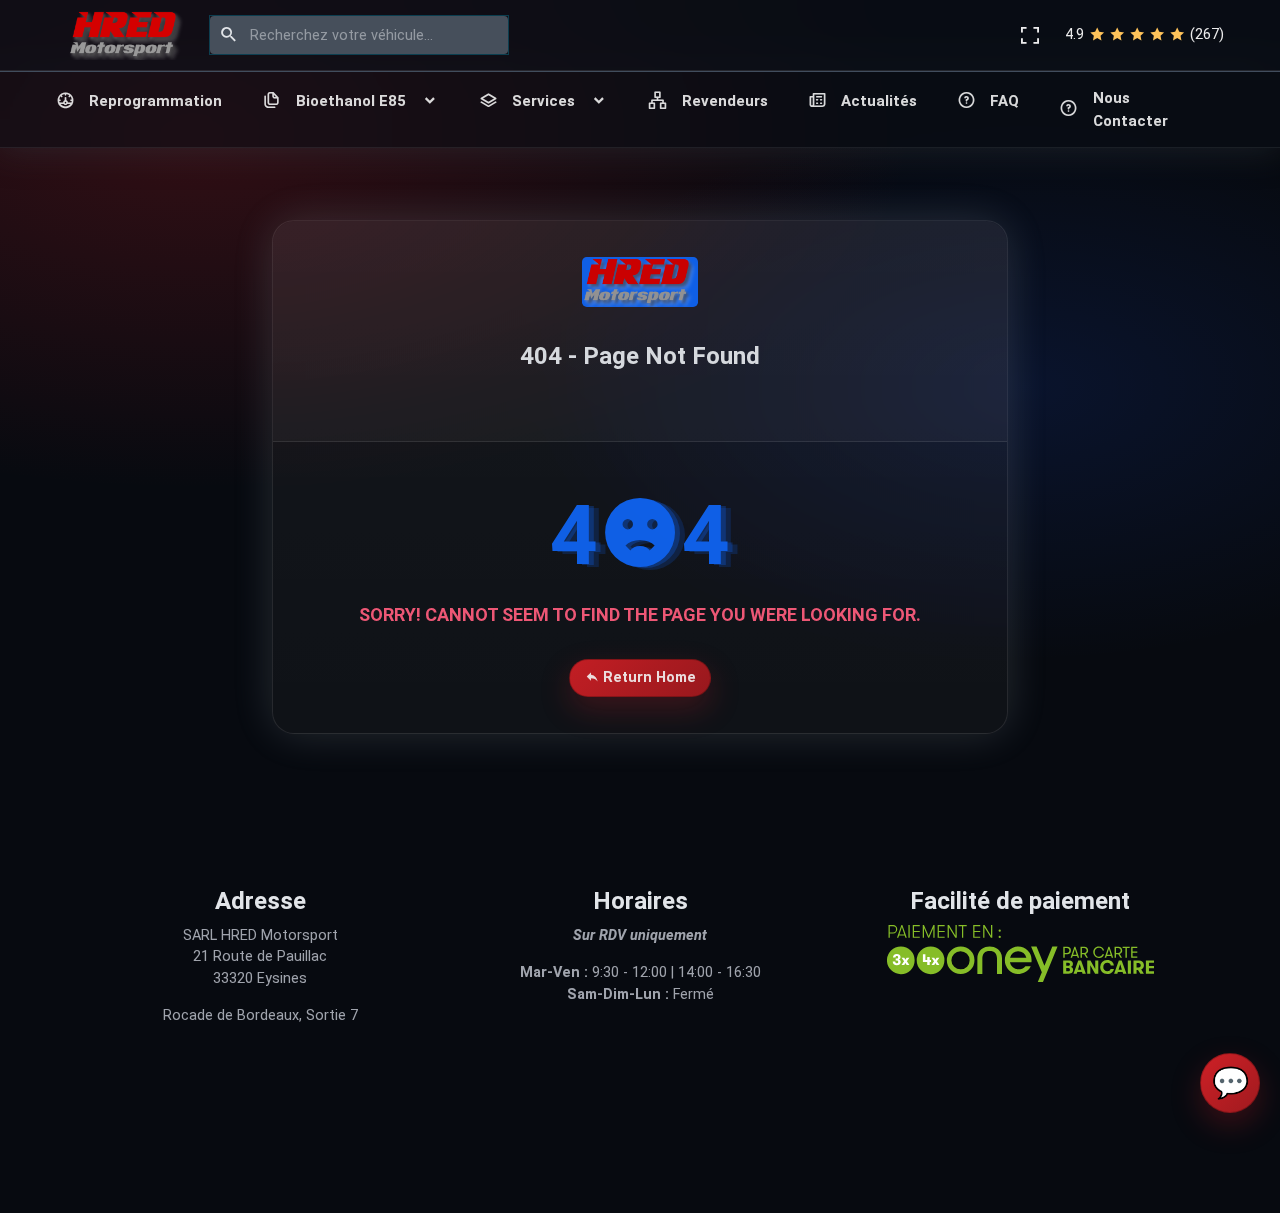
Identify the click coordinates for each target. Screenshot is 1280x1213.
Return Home (647, 677)
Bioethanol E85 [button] (351, 101)
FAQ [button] (1004, 101)
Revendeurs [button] (725, 101)
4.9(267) (1144, 34)
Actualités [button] (879, 101)
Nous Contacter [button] (1130, 109)
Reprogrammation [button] (155, 101)
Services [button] (543, 101)
